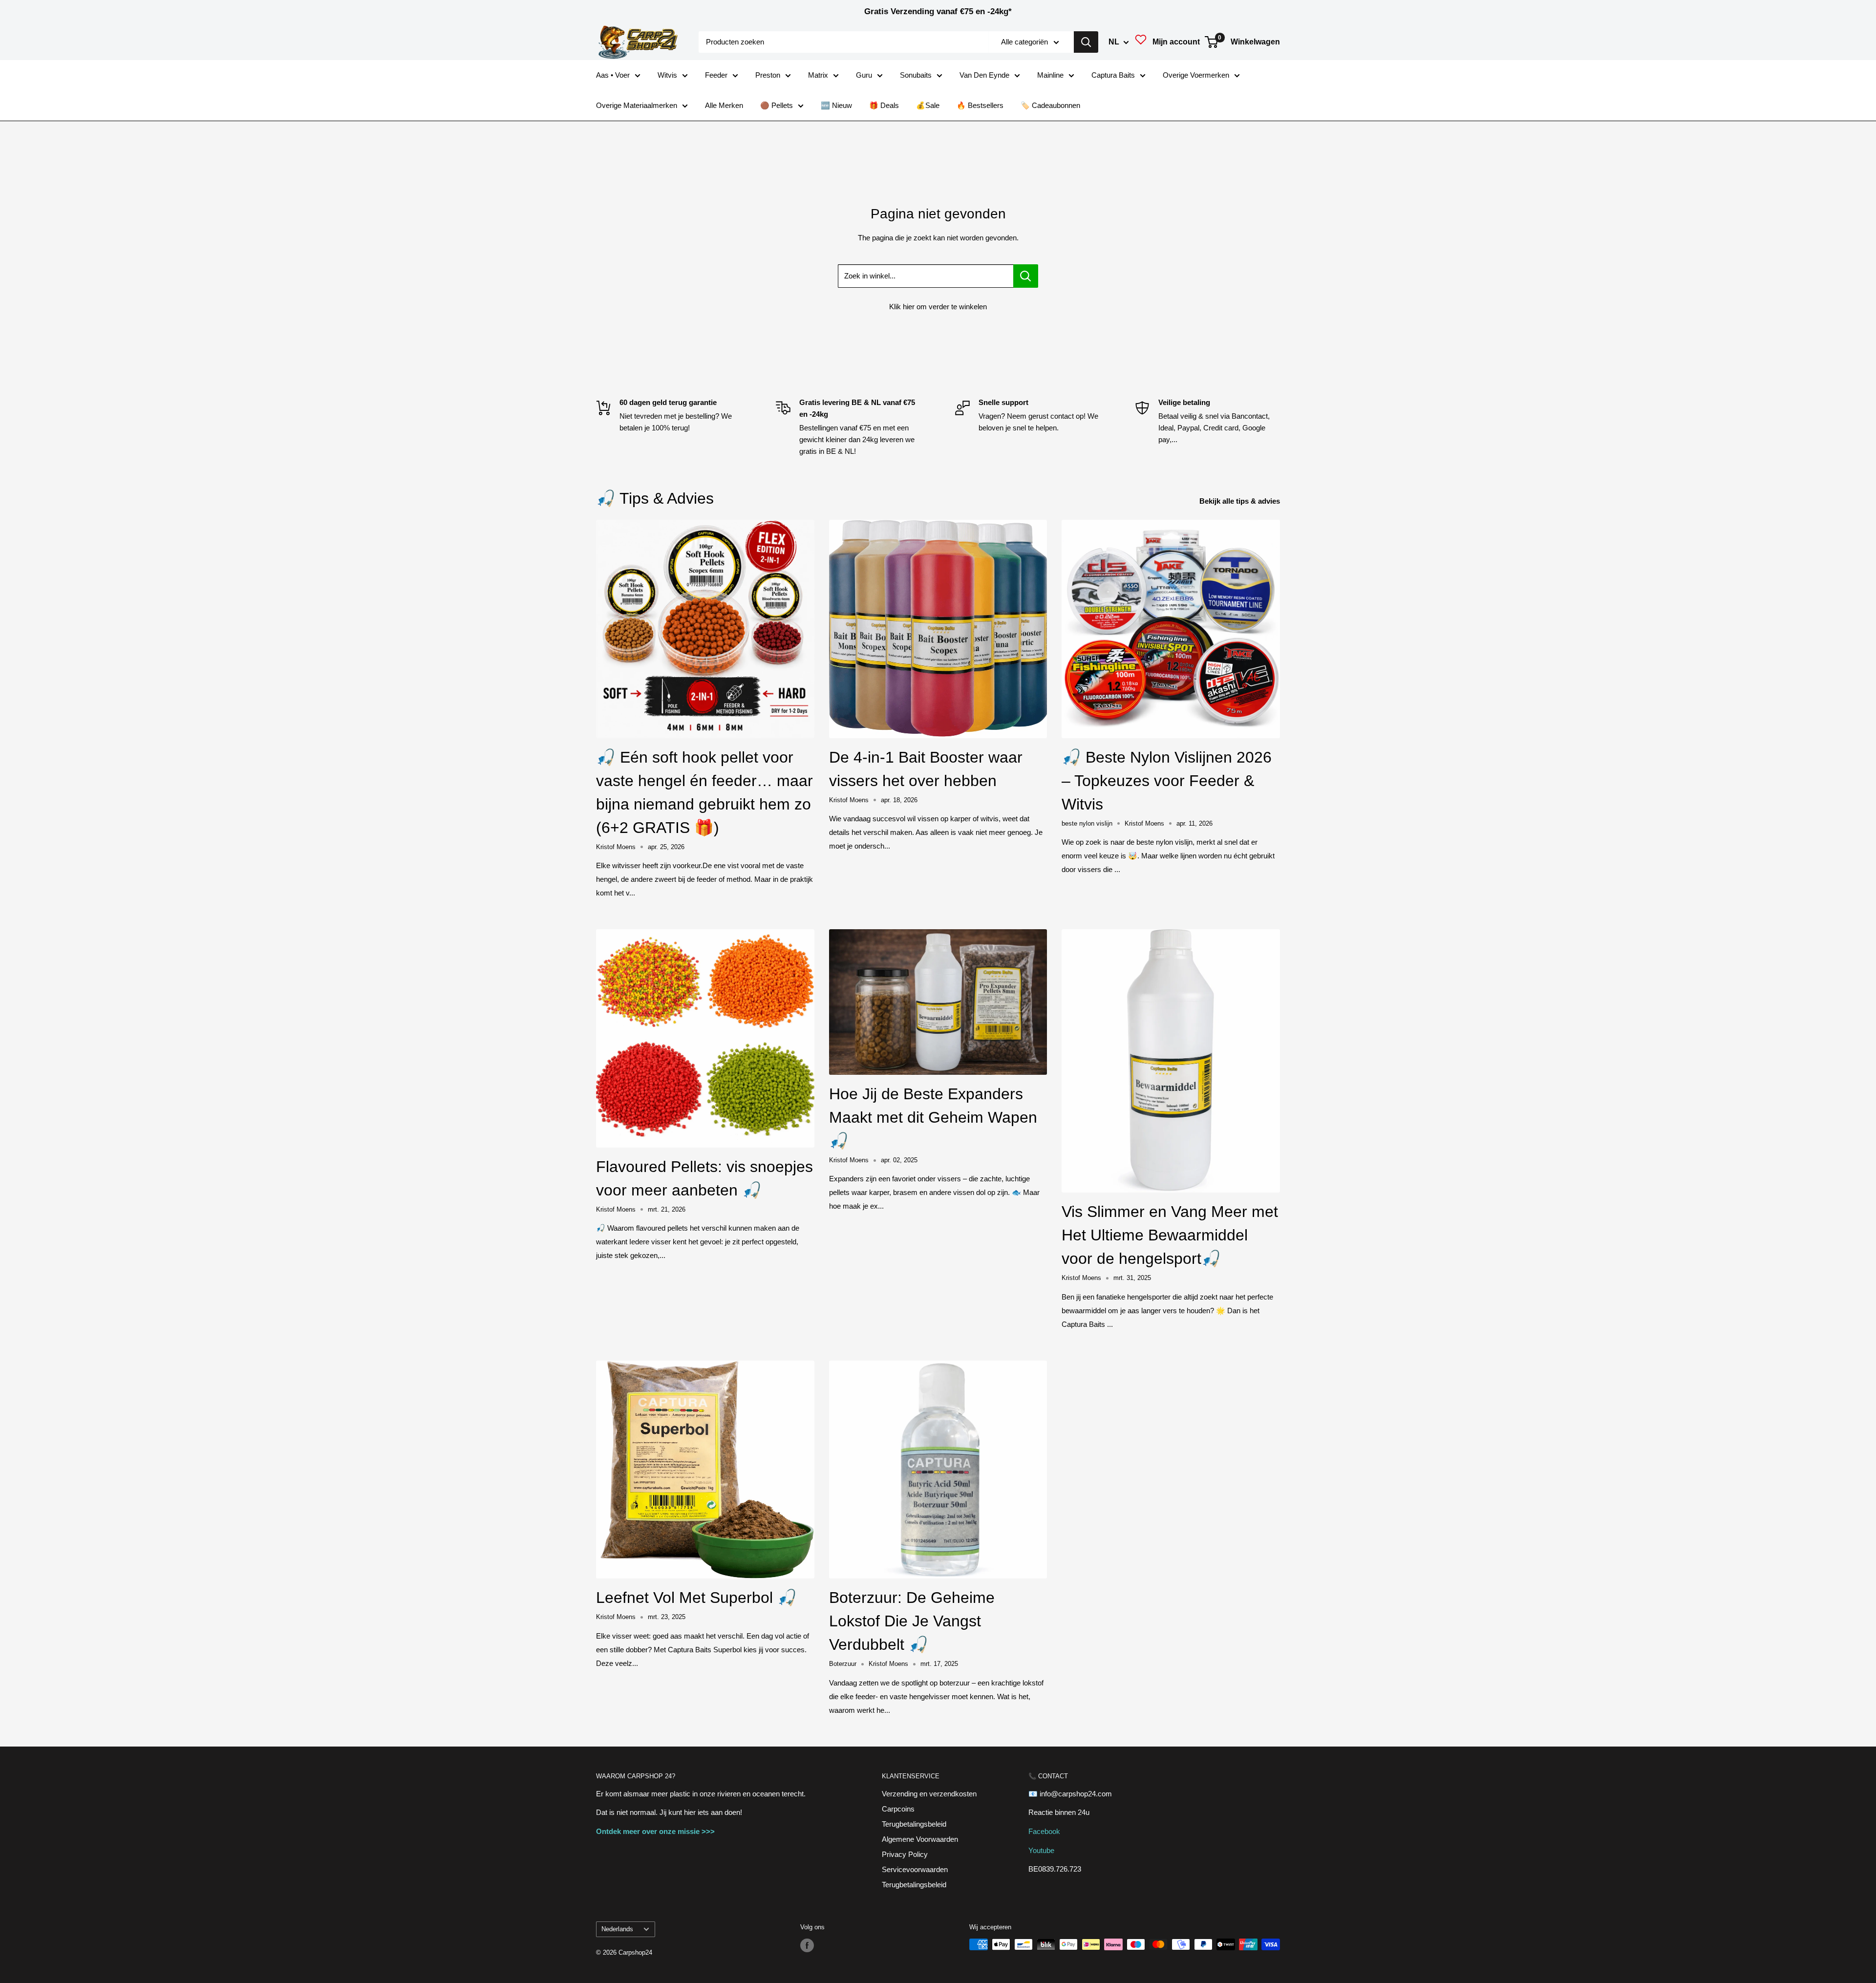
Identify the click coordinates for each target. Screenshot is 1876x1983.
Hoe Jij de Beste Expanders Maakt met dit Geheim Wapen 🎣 (933, 1117)
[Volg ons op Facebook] (807, 1945)
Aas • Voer (613, 75)
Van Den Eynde (984, 75)
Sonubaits (916, 75)
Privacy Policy (905, 1854)
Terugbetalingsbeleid (914, 1824)
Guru (864, 75)
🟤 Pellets (777, 105)
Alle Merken (724, 105)
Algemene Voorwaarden (920, 1839)
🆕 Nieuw (836, 105)
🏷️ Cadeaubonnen (1050, 105)
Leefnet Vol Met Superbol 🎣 (696, 1598)
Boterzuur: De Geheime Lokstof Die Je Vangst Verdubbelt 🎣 (912, 1621)
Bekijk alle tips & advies (1241, 501)
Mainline (1050, 75)
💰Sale (928, 105)
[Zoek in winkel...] (1026, 276)
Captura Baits (1113, 75)
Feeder (716, 75)
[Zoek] (1086, 42)
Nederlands (617, 1929)
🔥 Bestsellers (980, 105)
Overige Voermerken (1196, 75)
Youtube (1041, 1850)
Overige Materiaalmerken (637, 105)
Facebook (1044, 1831)
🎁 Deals (884, 105)
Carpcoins (898, 1809)
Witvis (667, 75)
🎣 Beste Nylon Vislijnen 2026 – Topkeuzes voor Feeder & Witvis (1167, 781)
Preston (768, 75)
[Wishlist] (1141, 42)
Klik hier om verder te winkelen (938, 307)
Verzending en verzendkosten (929, 1794)
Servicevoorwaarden (915, 1869)
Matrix (818, 75)
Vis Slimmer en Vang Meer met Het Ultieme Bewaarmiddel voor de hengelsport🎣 (1170, 1235)
